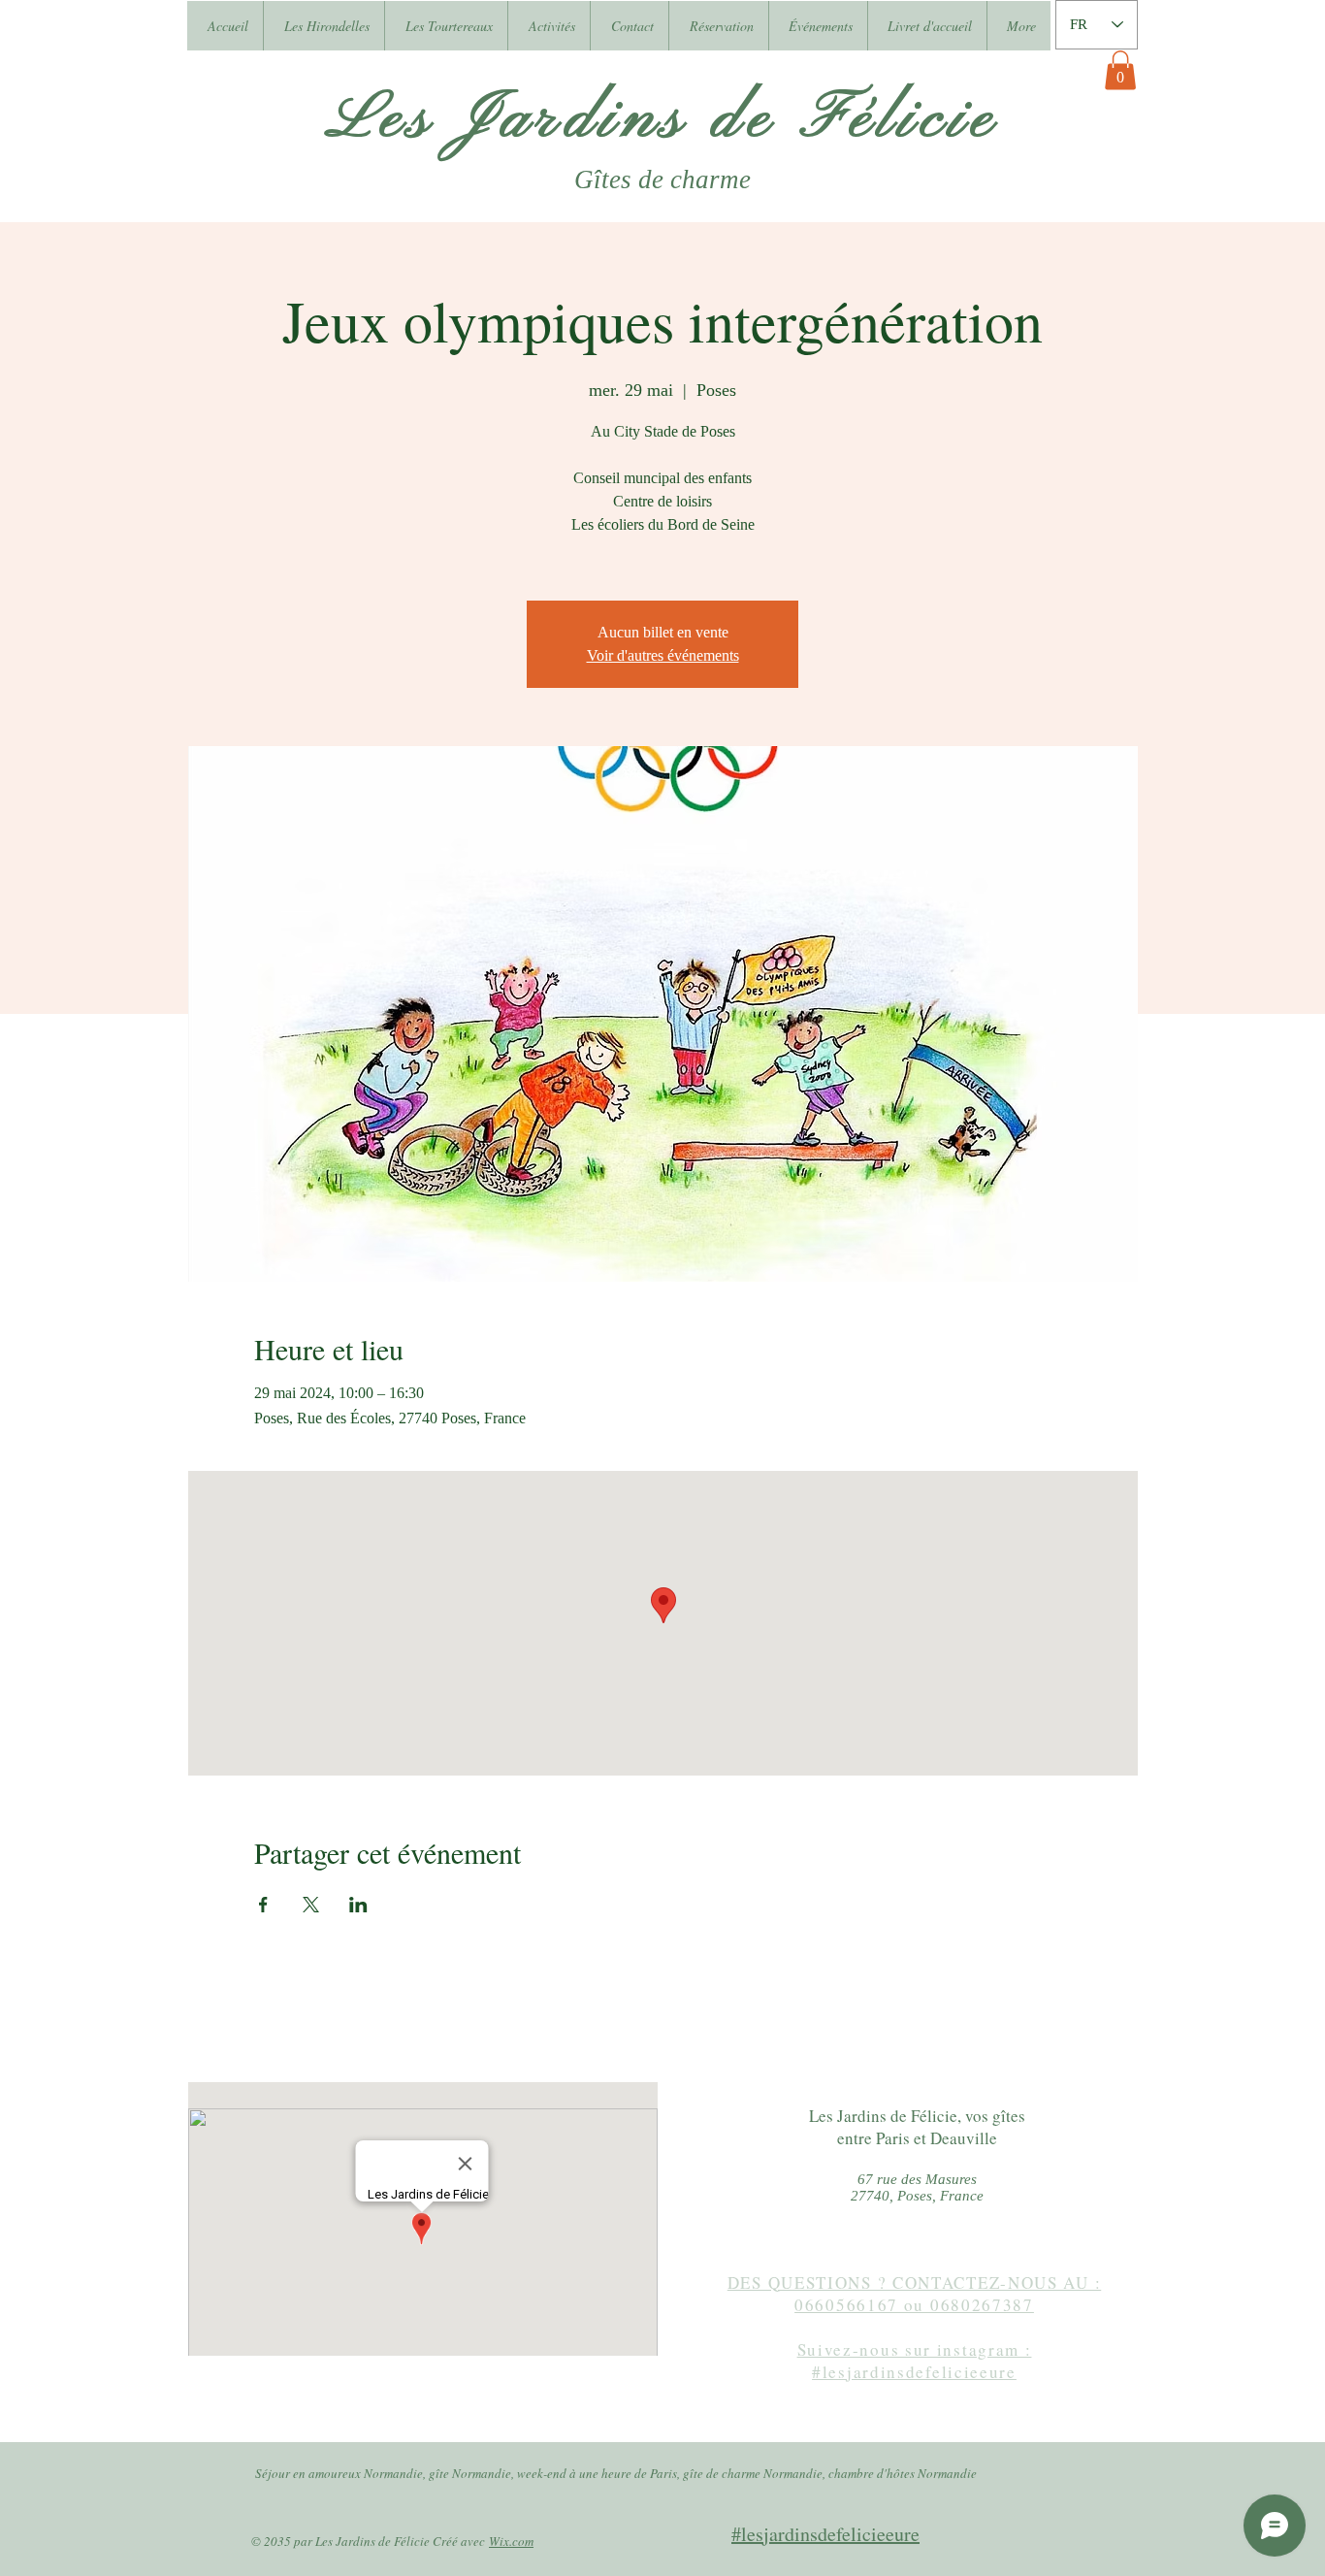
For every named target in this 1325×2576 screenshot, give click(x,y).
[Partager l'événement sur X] (311, 1905)
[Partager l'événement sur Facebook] (263, 1905)
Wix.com (511, 2541)
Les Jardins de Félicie (663, 120)
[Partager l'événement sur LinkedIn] (358, 1905)
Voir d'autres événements (663, 655)
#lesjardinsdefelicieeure (825, 2534)
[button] (1120, 70)
